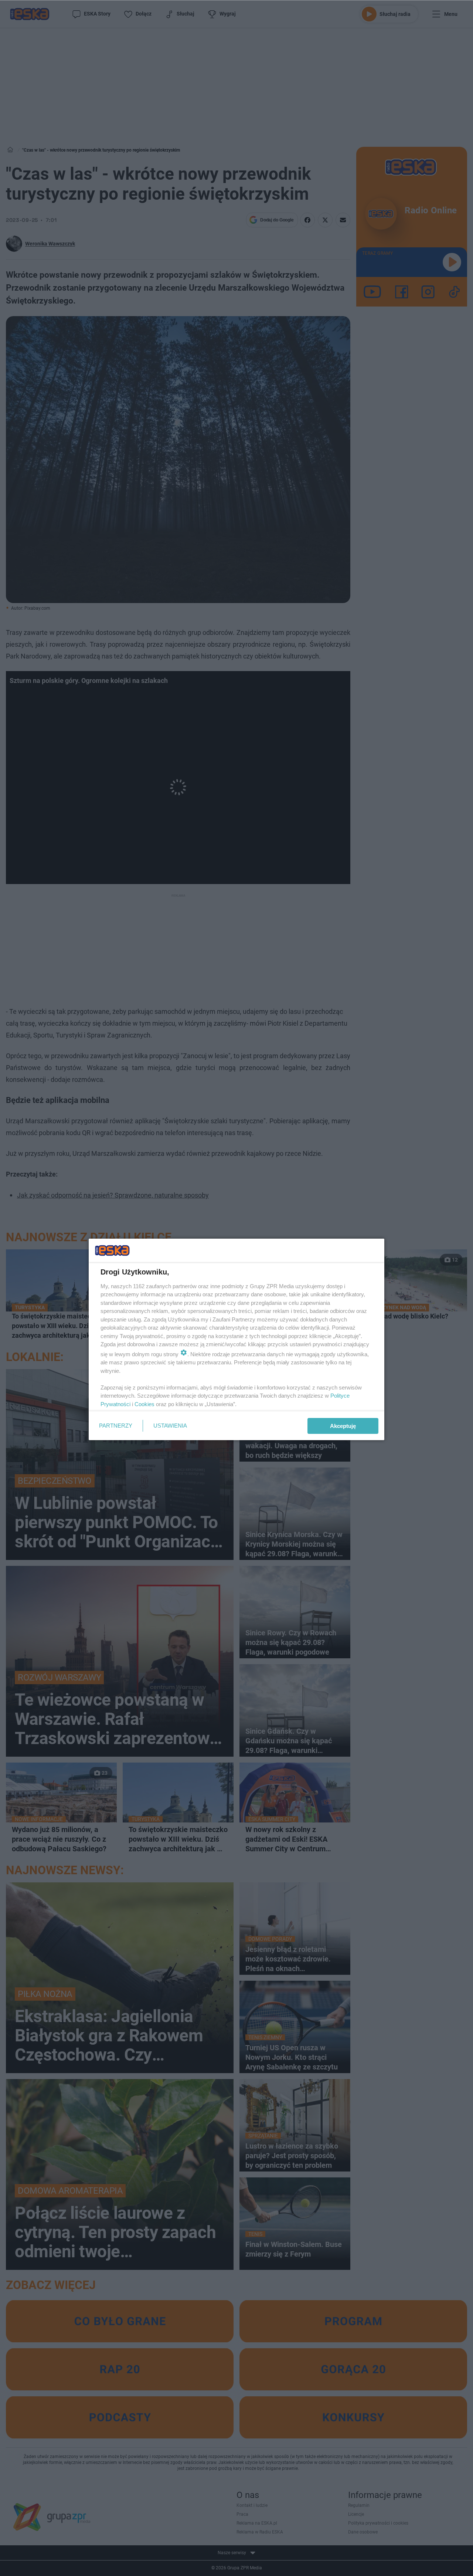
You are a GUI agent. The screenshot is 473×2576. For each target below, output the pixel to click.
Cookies (144, 1404)
